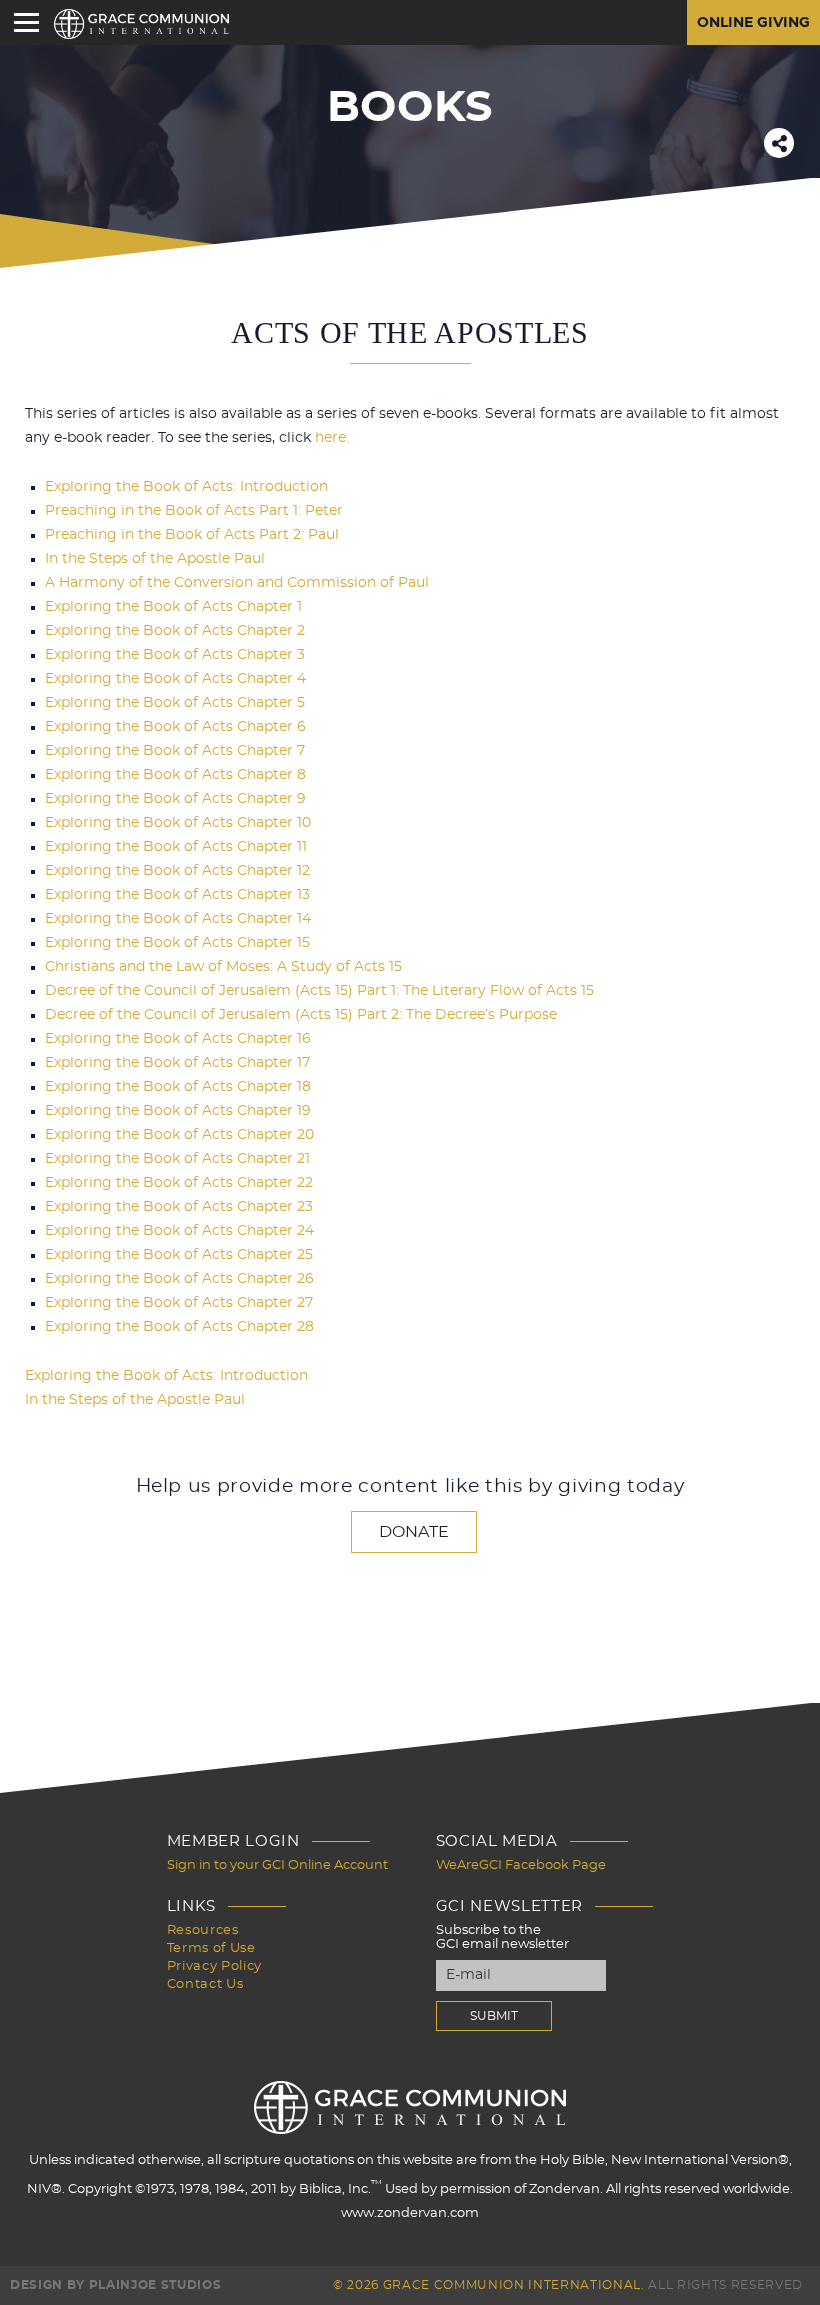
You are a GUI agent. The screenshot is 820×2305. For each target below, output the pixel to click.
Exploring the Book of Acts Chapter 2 (175, 631)
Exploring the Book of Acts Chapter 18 (178, 1087)
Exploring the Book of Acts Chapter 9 (175, 799)
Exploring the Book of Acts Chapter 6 (175, 727)
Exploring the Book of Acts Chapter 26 (179, 1279)
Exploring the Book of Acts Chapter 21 (177, 1159)
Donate (414, 1532)
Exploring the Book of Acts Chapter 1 (173, 607)
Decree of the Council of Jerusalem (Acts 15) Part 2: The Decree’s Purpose (301, 1015)
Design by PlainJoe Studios (115, 2285)
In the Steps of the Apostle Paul (155, 559)
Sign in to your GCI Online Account (277, 1865)
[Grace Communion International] (141, 24)
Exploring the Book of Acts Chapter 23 (179, 1207)
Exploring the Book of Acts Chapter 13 (177, 895)
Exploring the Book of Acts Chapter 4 (175, 679)
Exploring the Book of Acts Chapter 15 (177, 943)
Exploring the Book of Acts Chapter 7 (175, 751)
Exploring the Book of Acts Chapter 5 (175, 703)
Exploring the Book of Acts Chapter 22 (179, 1183)
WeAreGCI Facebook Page (521, 1865)
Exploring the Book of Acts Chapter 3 (175, 655)
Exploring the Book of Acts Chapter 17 (177, 1063)
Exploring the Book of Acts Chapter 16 (178, 1039)
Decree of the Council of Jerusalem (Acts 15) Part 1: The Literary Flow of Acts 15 (319, 991)
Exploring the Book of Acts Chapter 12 (177, 871)
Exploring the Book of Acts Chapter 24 (179, 1231)
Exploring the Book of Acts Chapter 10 (178, 823)
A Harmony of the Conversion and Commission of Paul (237, 583)
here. (332, 438)
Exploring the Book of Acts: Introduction (186, 487)
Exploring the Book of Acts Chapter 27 (179, 1303)
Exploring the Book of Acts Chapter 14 (178, 919)
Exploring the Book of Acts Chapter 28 (179, 1327)
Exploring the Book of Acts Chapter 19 (178, 1111)
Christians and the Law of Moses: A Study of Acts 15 (223, 967)
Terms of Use (211, 1948)
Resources (203, 1930)
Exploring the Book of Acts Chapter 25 (179, 1255)
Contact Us (205, 1984)
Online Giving (753, 23)
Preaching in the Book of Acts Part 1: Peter (194, 511)
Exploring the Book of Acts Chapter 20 (179, 1135)
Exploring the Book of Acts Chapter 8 (175, 775)
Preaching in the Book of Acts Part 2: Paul (192, 535)
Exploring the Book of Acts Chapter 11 (176, 847)
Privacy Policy (214, 1966)
